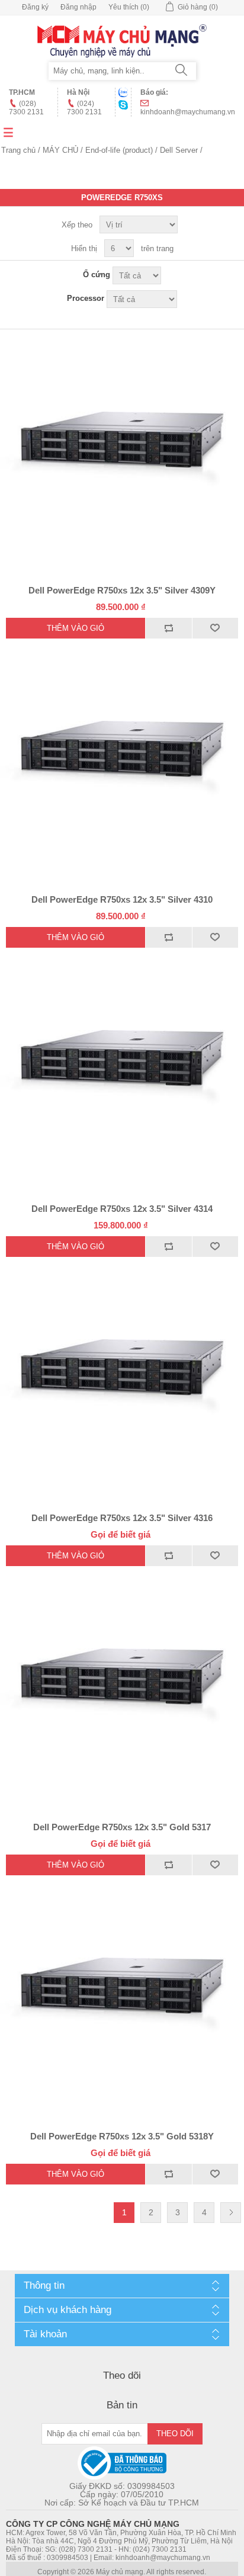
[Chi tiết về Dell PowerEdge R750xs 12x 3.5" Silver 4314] (122, 1070)
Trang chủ (18, 150)
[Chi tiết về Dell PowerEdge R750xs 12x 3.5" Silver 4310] (122, 761)
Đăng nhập (78, 7)
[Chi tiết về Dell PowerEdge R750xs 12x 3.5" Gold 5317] (122, 1688)
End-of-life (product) (119, 150)
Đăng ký (35, 7)
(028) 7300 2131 (26, 108)
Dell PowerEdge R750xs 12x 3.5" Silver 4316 (122, 1518)
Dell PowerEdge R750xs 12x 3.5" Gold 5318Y (122, 2136)
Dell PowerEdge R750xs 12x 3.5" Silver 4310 (122, 899)
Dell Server (179, 150)
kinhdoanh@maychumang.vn (188, 112)
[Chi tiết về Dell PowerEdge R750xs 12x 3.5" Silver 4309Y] (122, 451)
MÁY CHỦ (60, 150)
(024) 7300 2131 (84, 108)
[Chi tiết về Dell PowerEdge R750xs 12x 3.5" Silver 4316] (122, 1379)
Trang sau (231, 2213)
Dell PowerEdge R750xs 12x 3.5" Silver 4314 (122, 1209)
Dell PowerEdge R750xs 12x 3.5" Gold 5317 (122, 1827)
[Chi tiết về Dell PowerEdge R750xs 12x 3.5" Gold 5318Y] (122, 1997)
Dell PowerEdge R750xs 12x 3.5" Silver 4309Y (122, 590)
